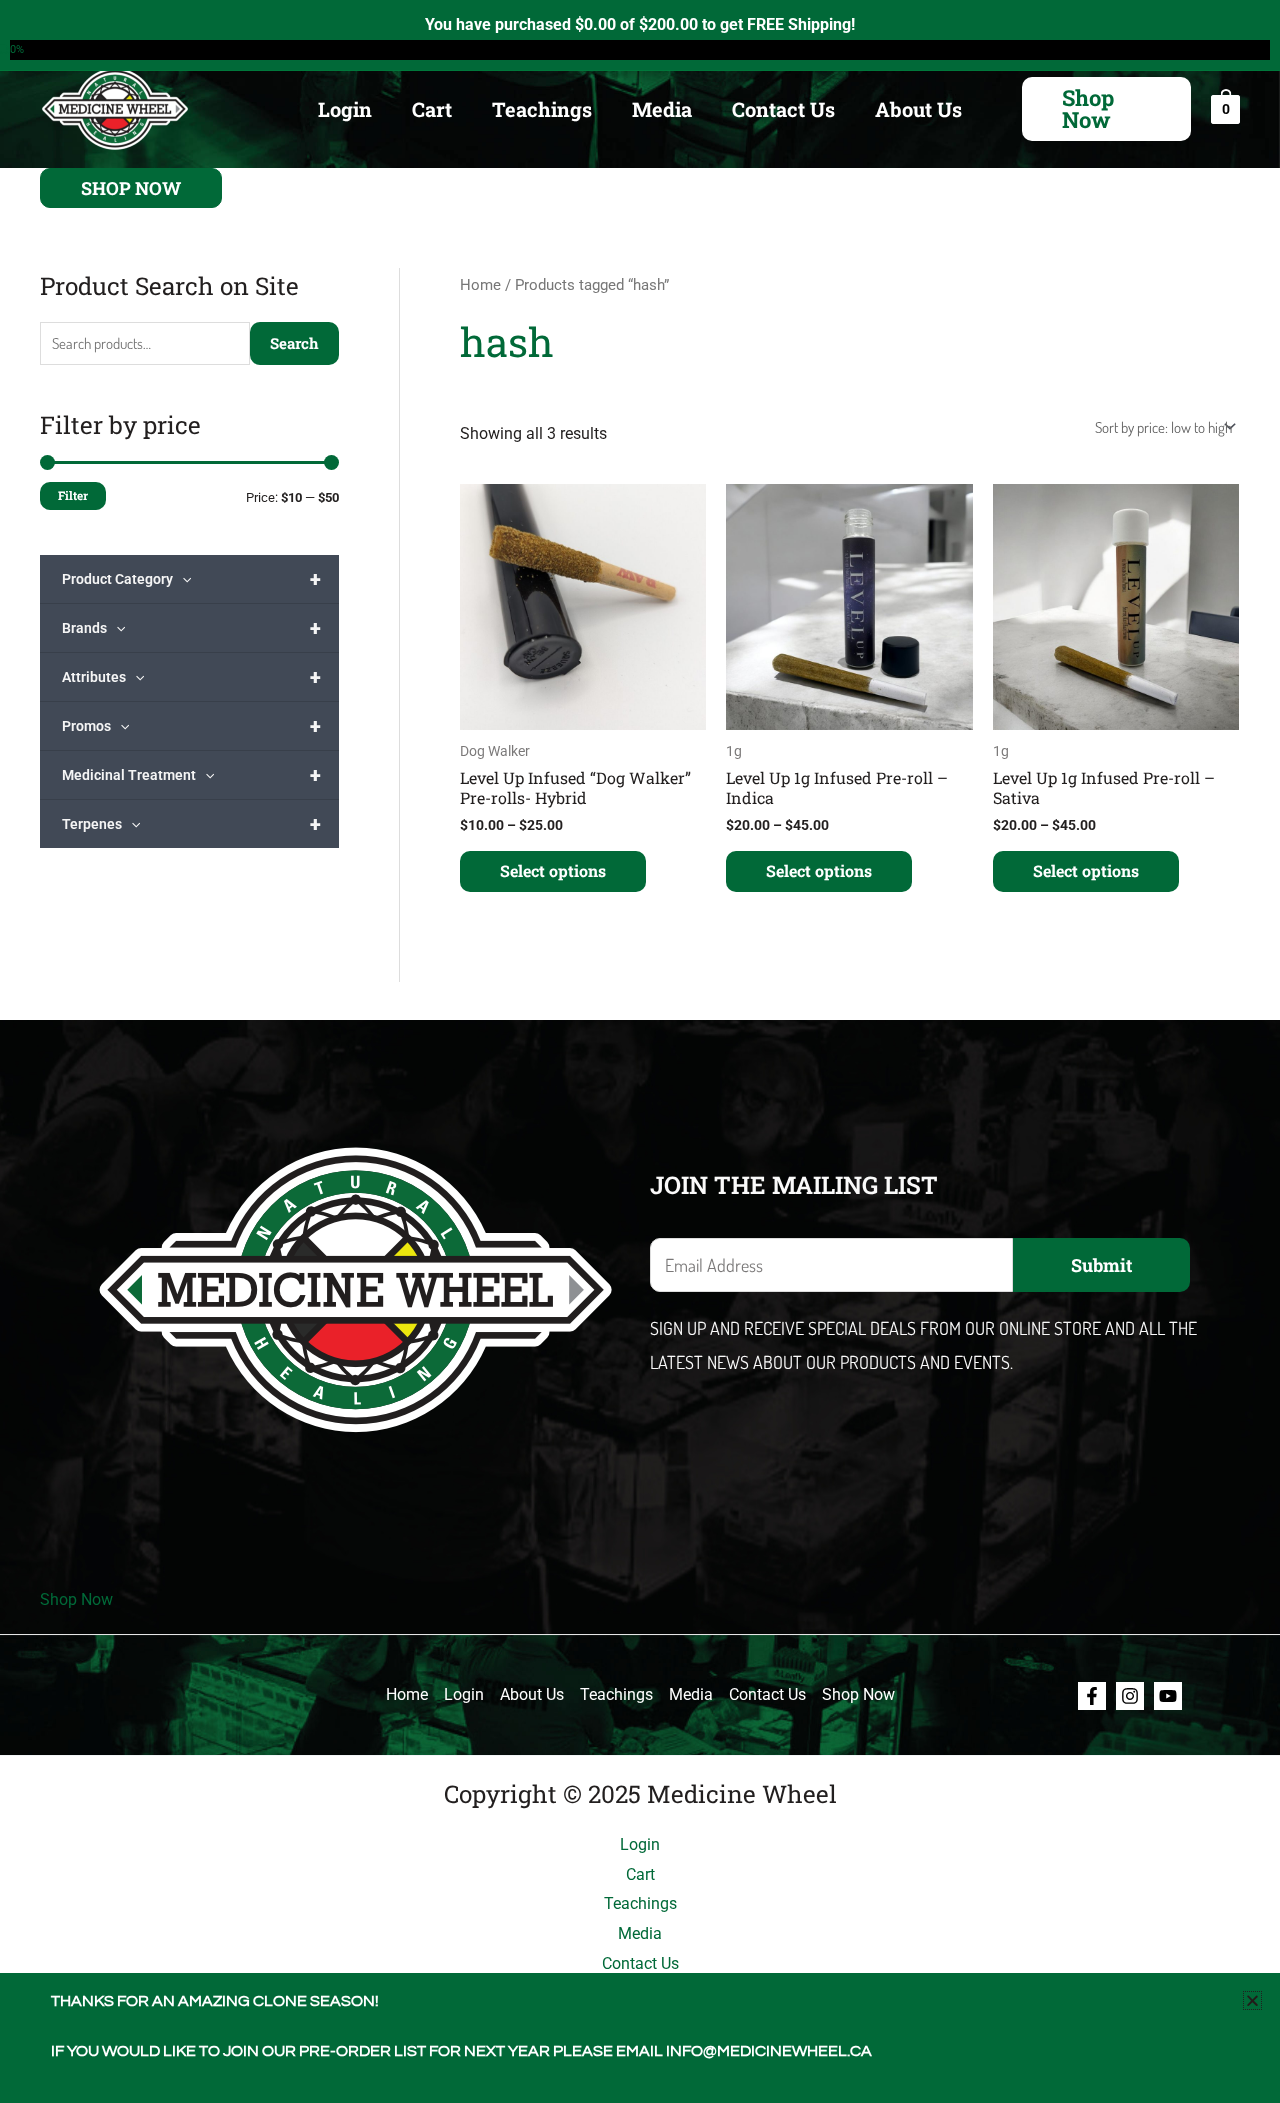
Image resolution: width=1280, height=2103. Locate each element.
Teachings (542, 109)
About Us (918, 109)
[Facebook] (1092, 1696)
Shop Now (76, 1599)
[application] (182, 579)
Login (345, 109)
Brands (191, 628)
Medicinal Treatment (191, 775)
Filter (73, 495)
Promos (191, 726)
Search (294, 343)
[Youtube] (1168, 1696)
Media (662, 109)
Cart (432, 109)
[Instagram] (1130, 1696)
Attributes (191, 677)
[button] (1106, 109)
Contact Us (783, 109)
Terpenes (191, 824)
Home (480, 285)
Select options (553, 870)
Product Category (191, 579)
